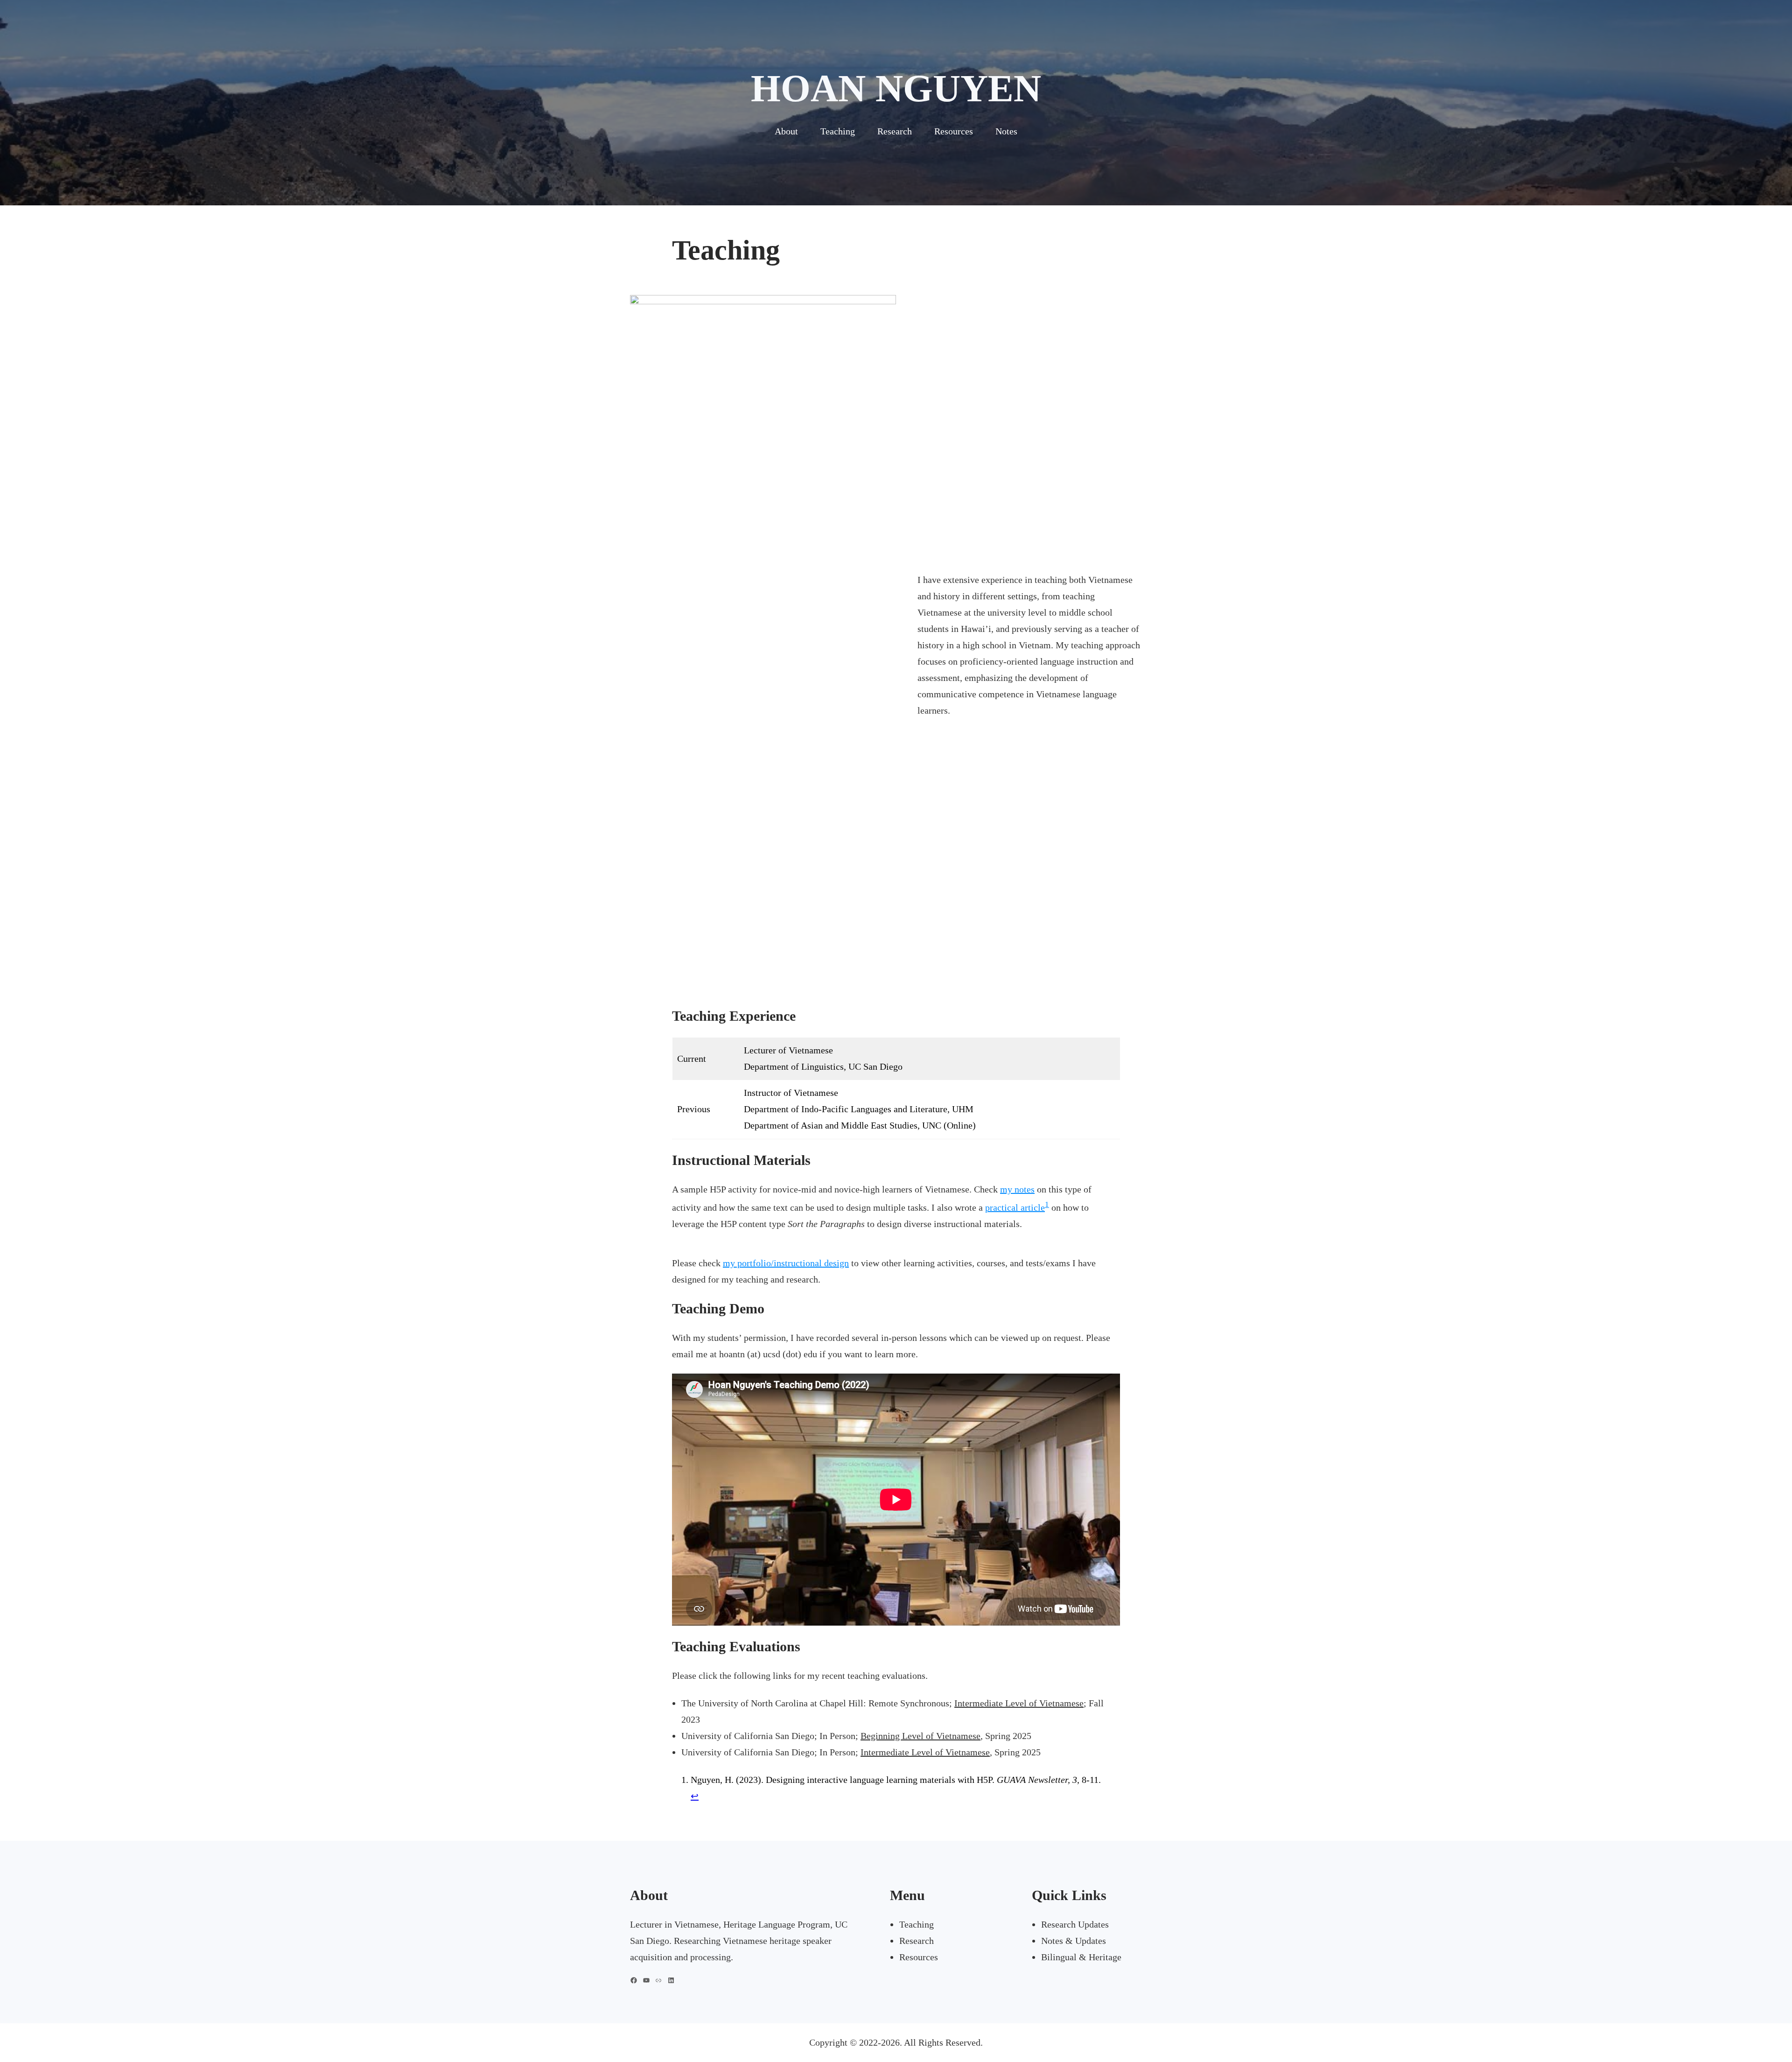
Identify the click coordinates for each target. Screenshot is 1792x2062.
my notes (1017, 1189)
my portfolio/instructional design (786, 1263)
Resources (919, 1957)
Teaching (917, 1924)
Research (917, 1941)
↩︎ (695, 1796)
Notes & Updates (1074, 1941)
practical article (1015, 1207)
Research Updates (1075, 1924)
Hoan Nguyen (896, 88)
